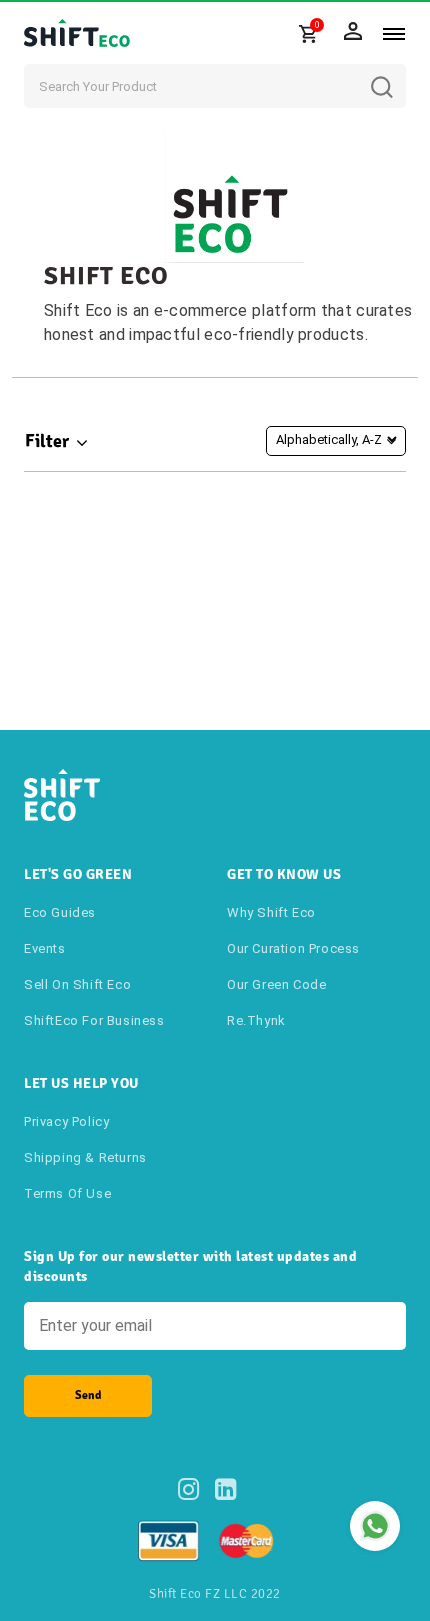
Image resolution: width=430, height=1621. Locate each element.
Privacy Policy (66, 1121)
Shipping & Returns (85, 1157)
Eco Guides (60, 912)
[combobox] (215, 86)
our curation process (293, 948)
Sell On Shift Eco (77, 984)
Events (45, 948)
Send (88, 1395)
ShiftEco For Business (94, 1020)
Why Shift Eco (271, 912)
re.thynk (256, 1020)
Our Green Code (276, 984)
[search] (397, 72)
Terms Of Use (67, 1193)
